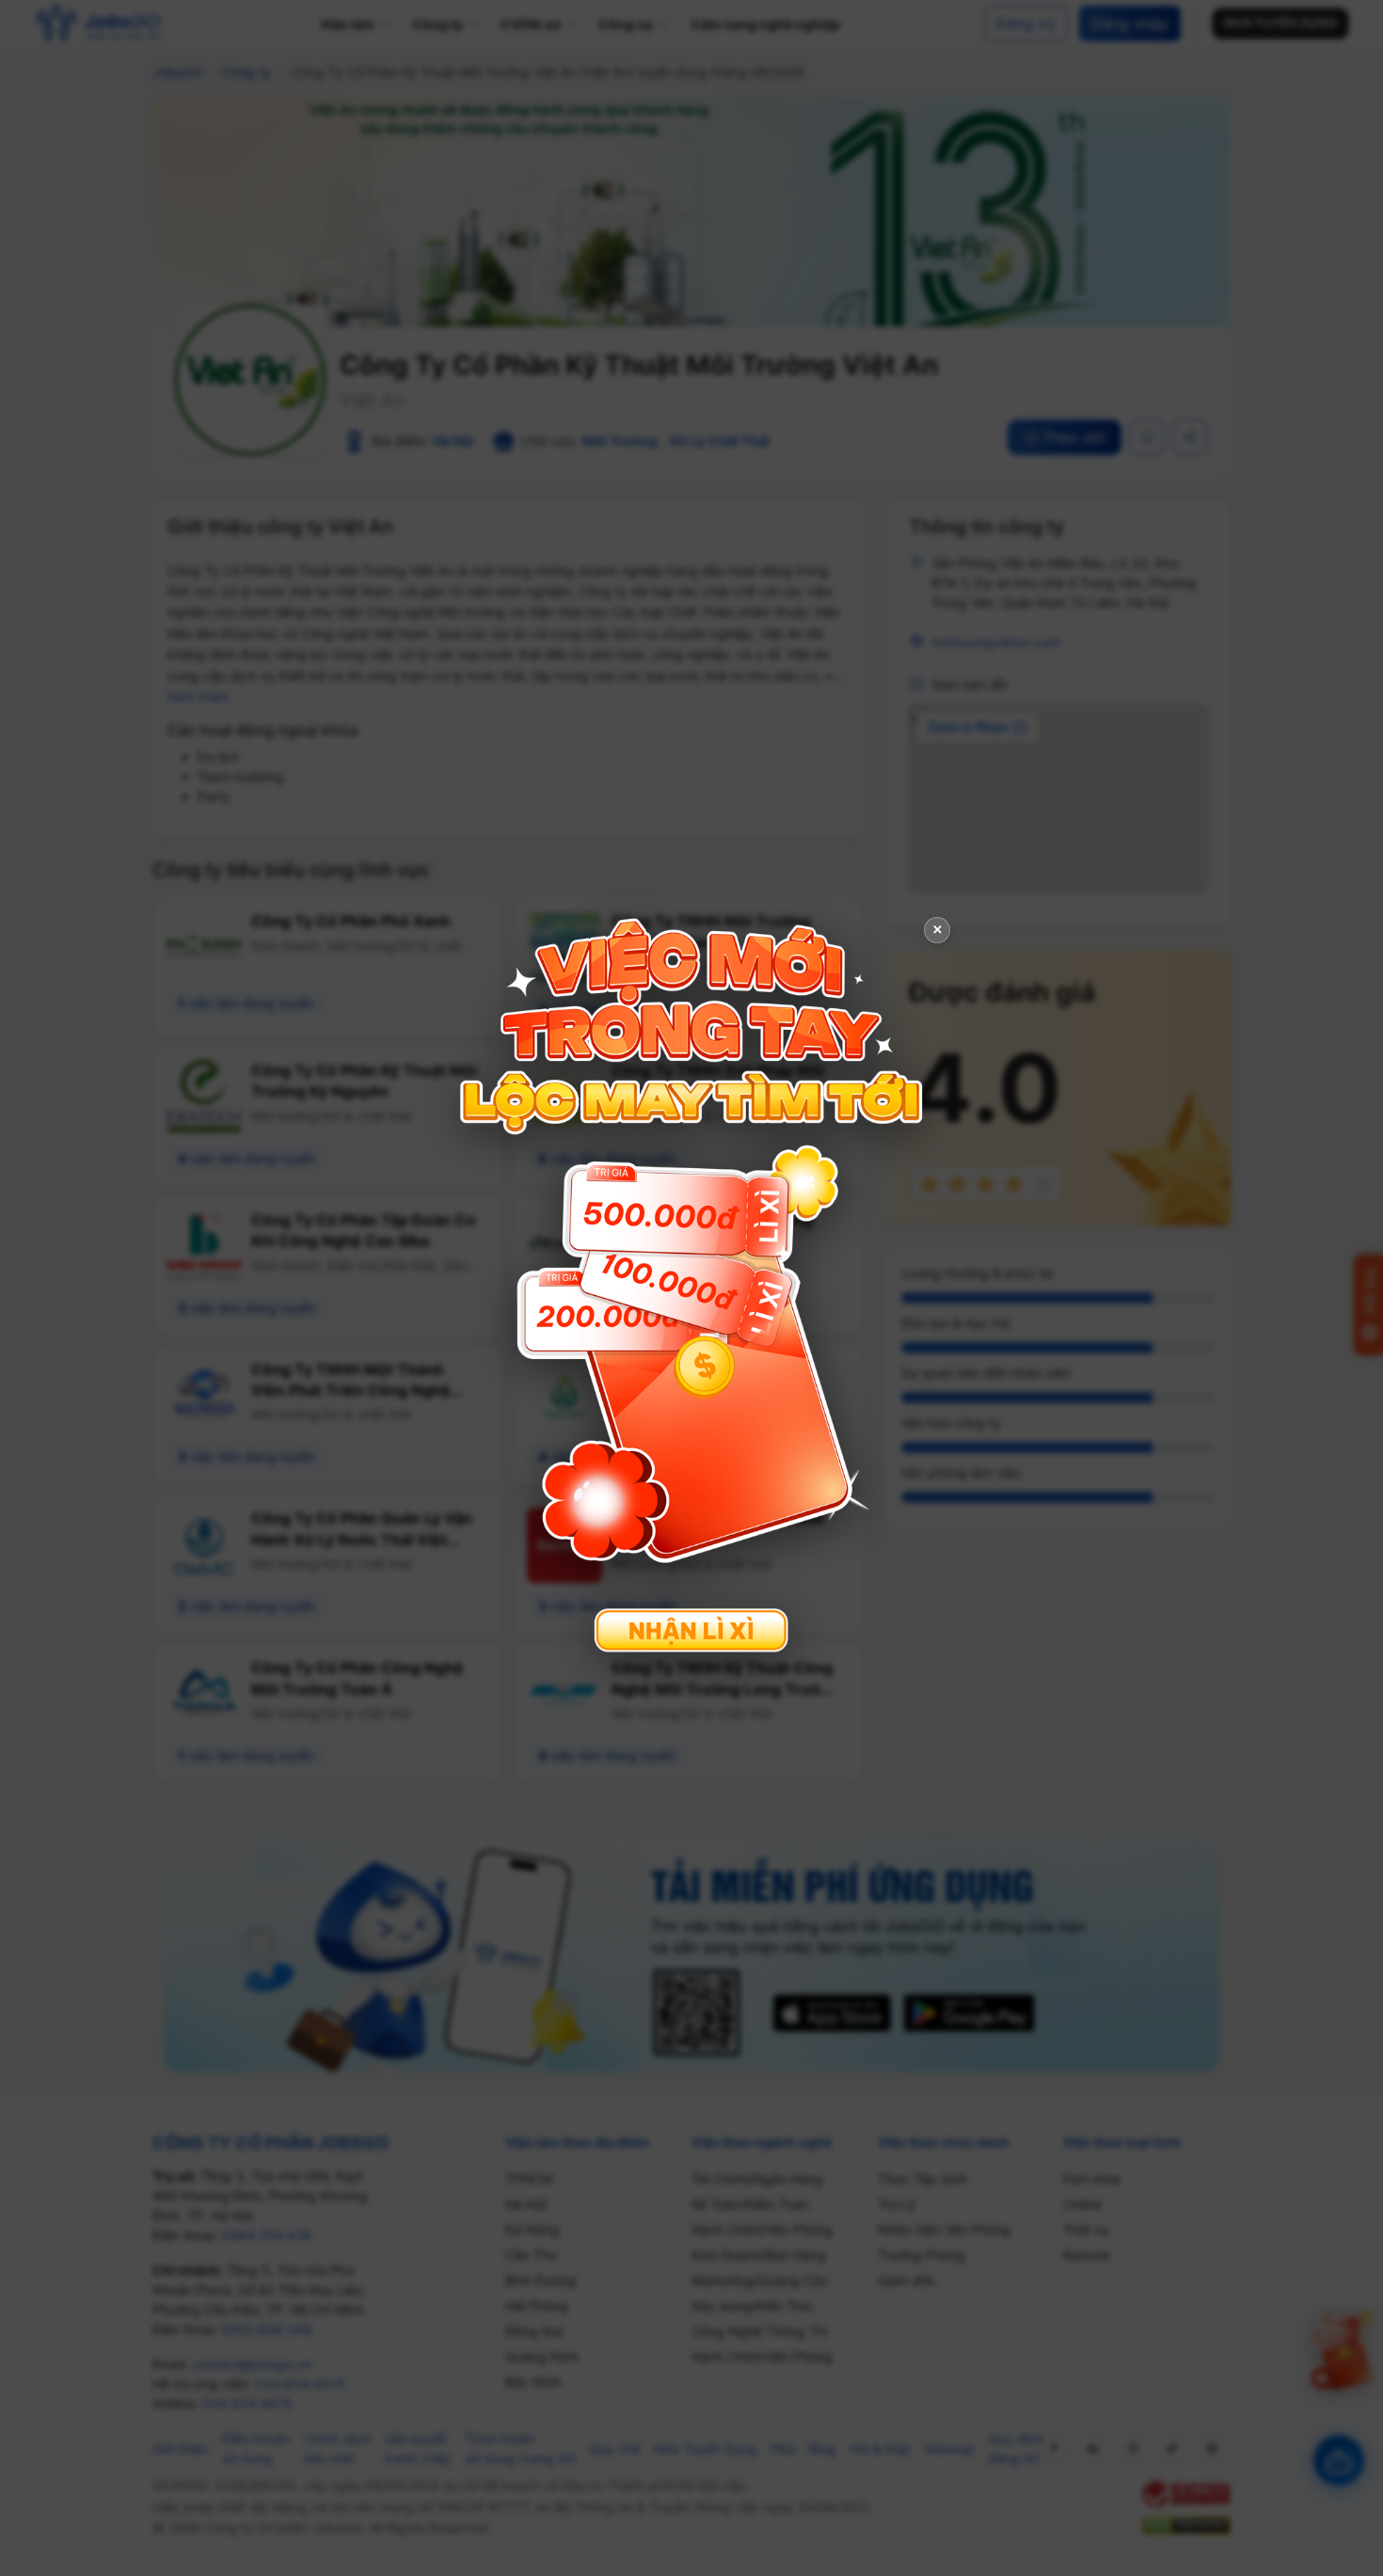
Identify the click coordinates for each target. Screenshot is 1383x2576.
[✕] (691, 1286)
